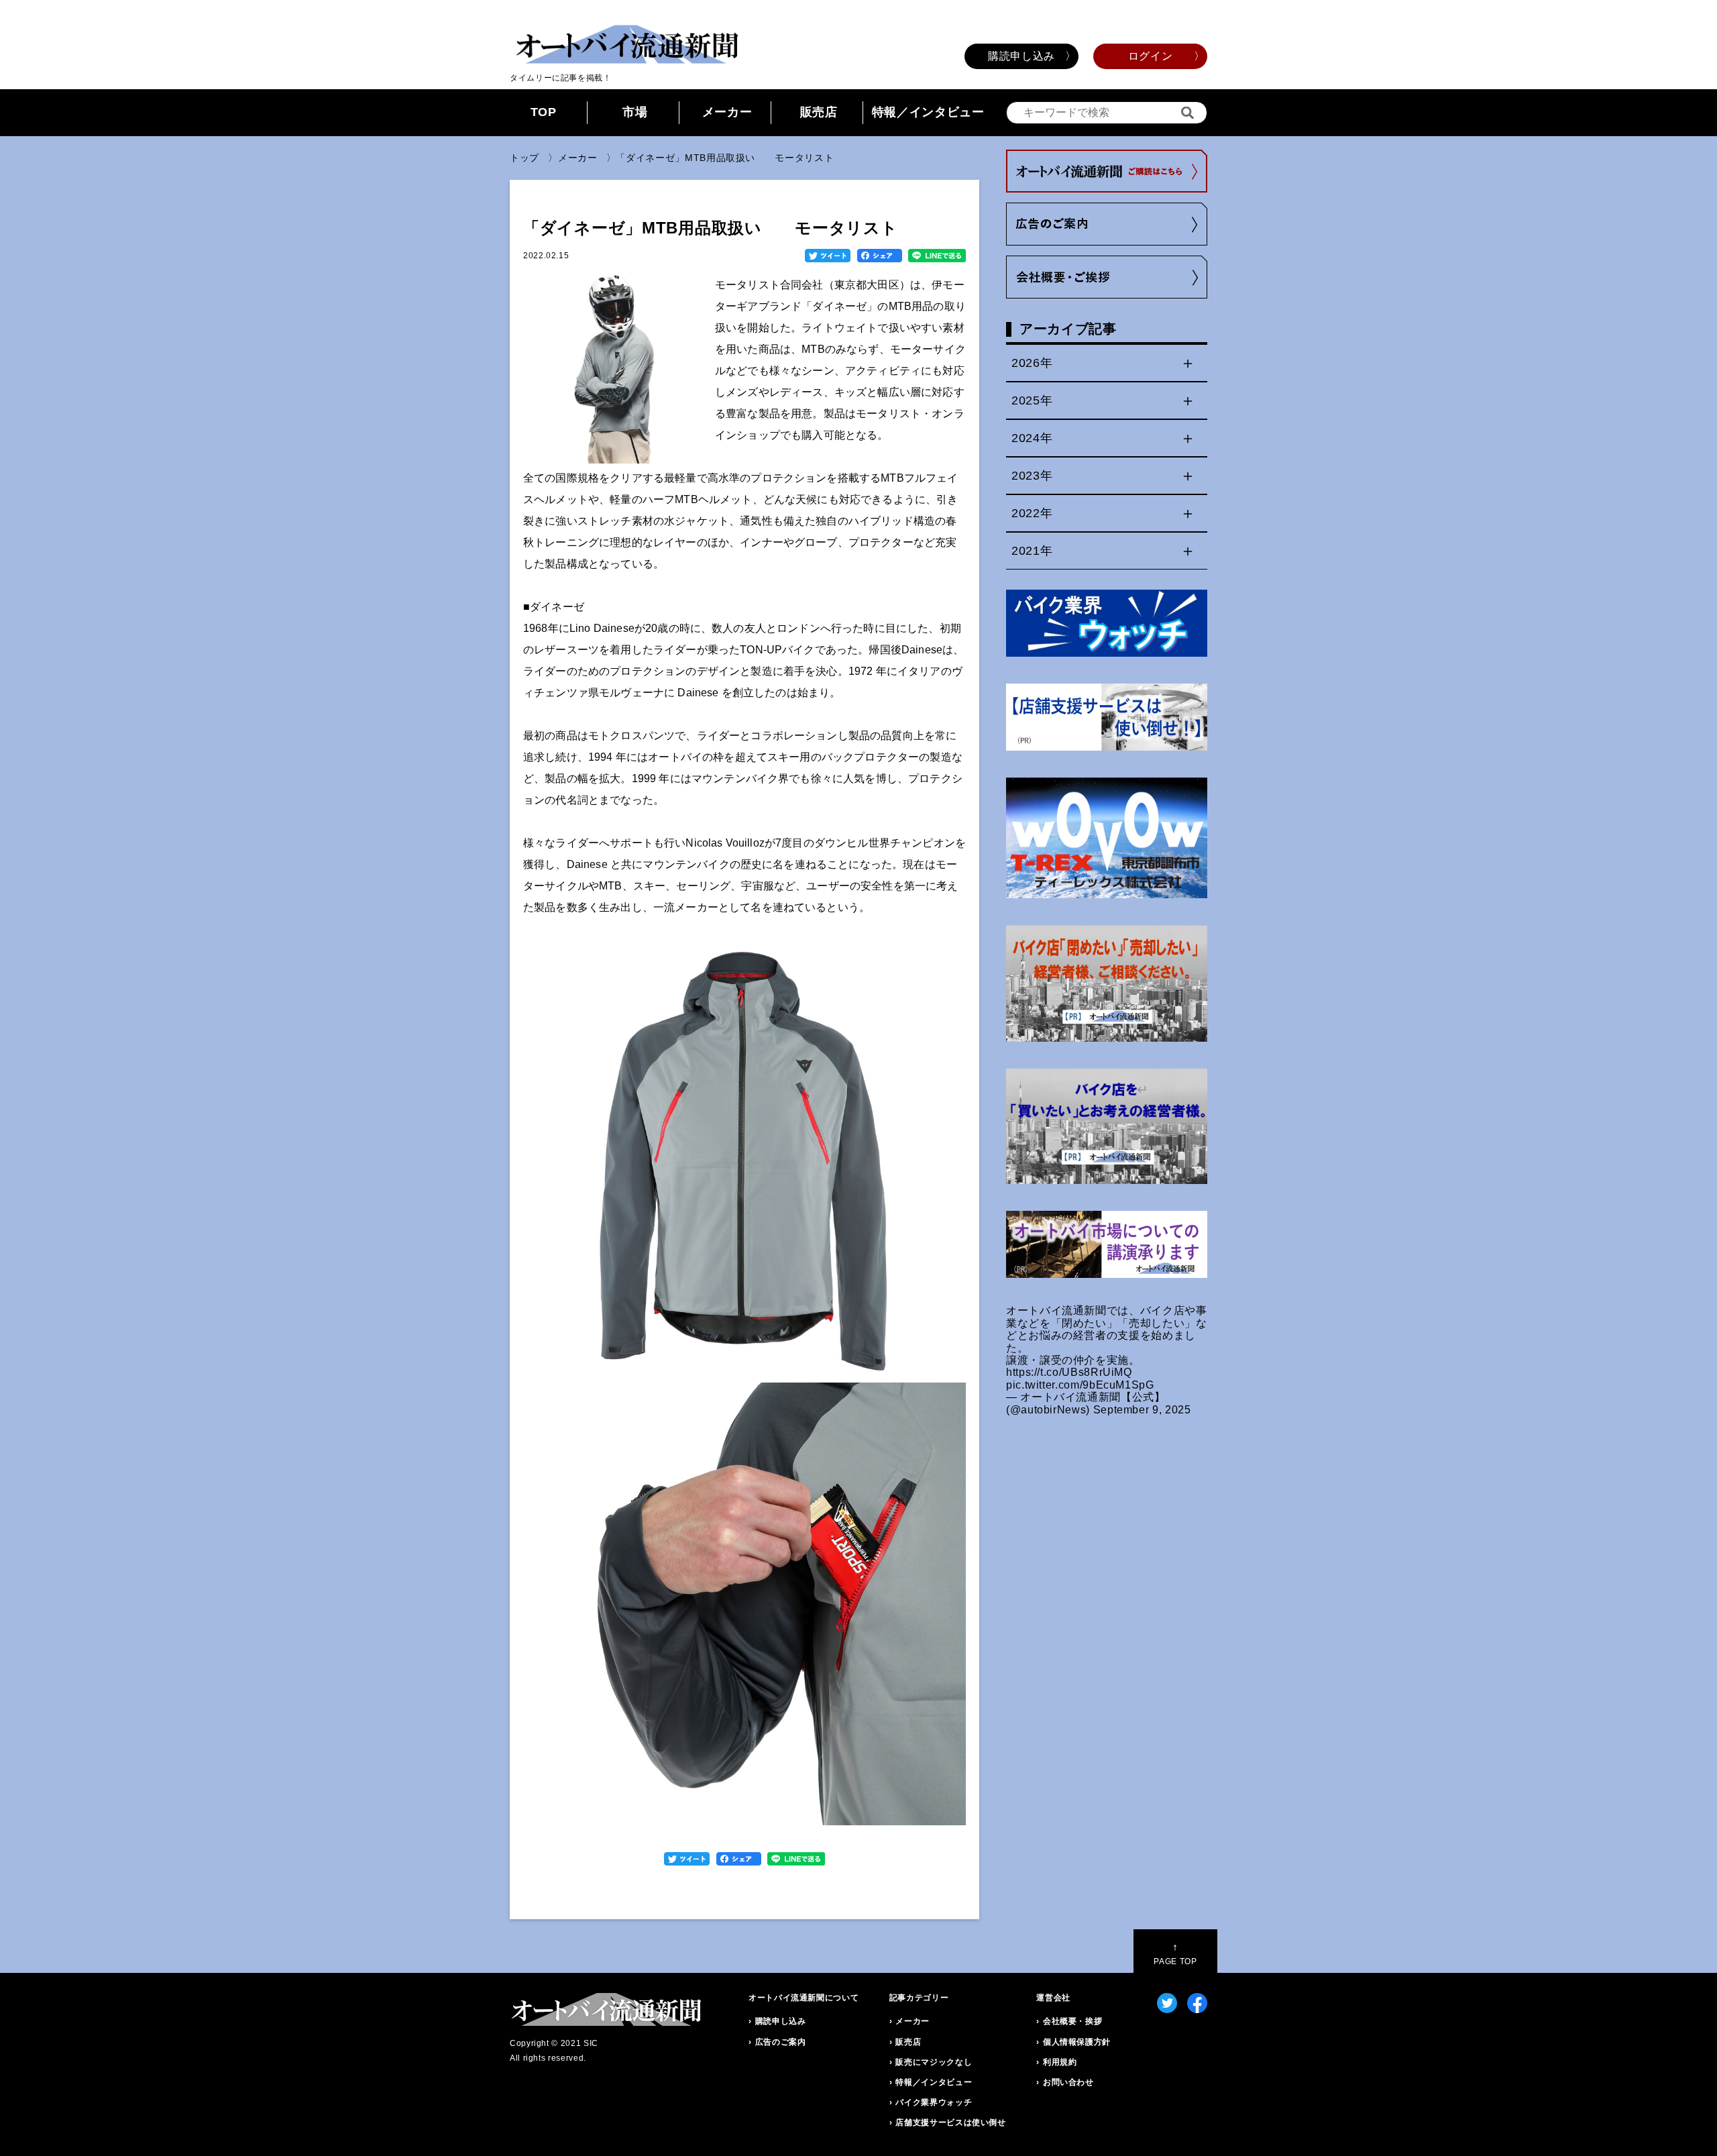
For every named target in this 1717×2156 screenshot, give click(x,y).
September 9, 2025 (1142, 1410)
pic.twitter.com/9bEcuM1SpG (1080, 1385)
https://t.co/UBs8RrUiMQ (1069, 1372)
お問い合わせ (1068, 2082)
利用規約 (1060, 2062)
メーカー (727, 112)
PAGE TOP (1175, 1954)
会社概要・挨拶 (1072, 2021)
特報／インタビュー (928, 112)
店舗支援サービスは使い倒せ (950, 2122)
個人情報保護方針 (1077, 2042)
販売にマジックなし (934, 2062)
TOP (544, 112)
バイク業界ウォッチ (934, 2102)
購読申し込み (1021, 56)
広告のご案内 (781, 2042)
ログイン (1151, 56)
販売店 (819, 112)
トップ (524, 158)
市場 (635, 112)
